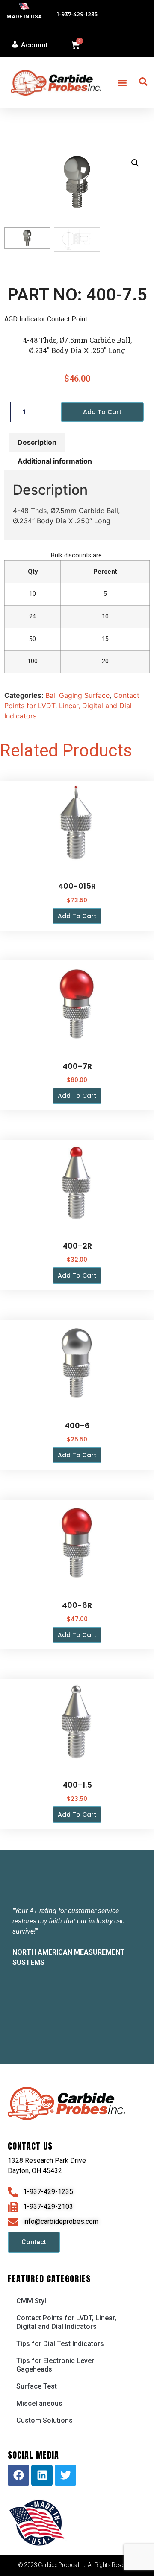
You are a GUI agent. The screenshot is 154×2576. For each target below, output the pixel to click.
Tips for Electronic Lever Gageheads (55, 2365)
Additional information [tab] (55, 461)
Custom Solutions (44, 2420)
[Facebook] (18, 2475)
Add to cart (102, 412)
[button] (122, 83)
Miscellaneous (39, 2403)
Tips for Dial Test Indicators (60, 2344)
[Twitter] (65, 2475)
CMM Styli (32, 2301)
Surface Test (37, 2386)
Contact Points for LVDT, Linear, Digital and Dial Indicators (72, 706)
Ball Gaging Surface (77, 695)
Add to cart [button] (77, 916)
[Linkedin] (42, 2475)
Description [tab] (37, 442)
